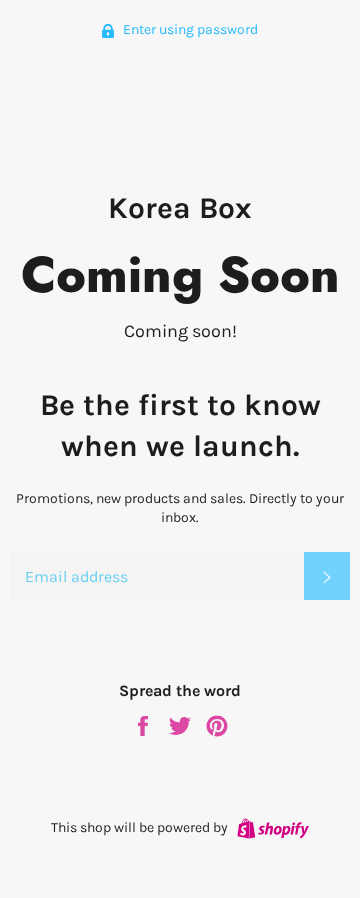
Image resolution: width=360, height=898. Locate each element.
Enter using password (189, 29)
